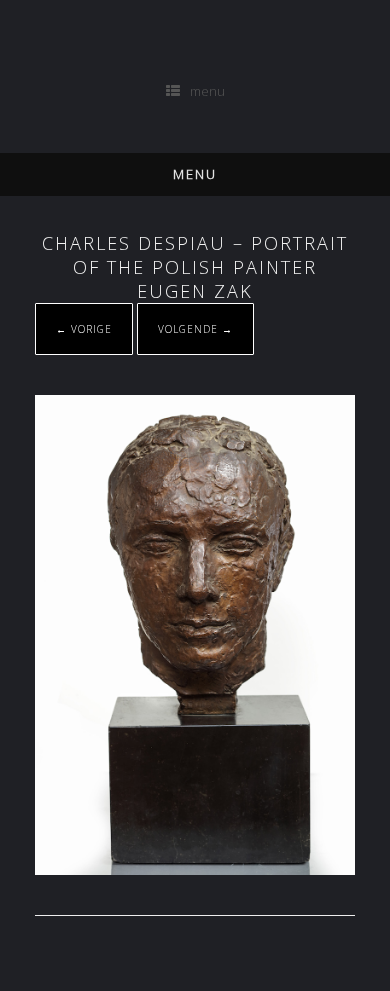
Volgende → (195, 329)
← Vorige (84, 329)
